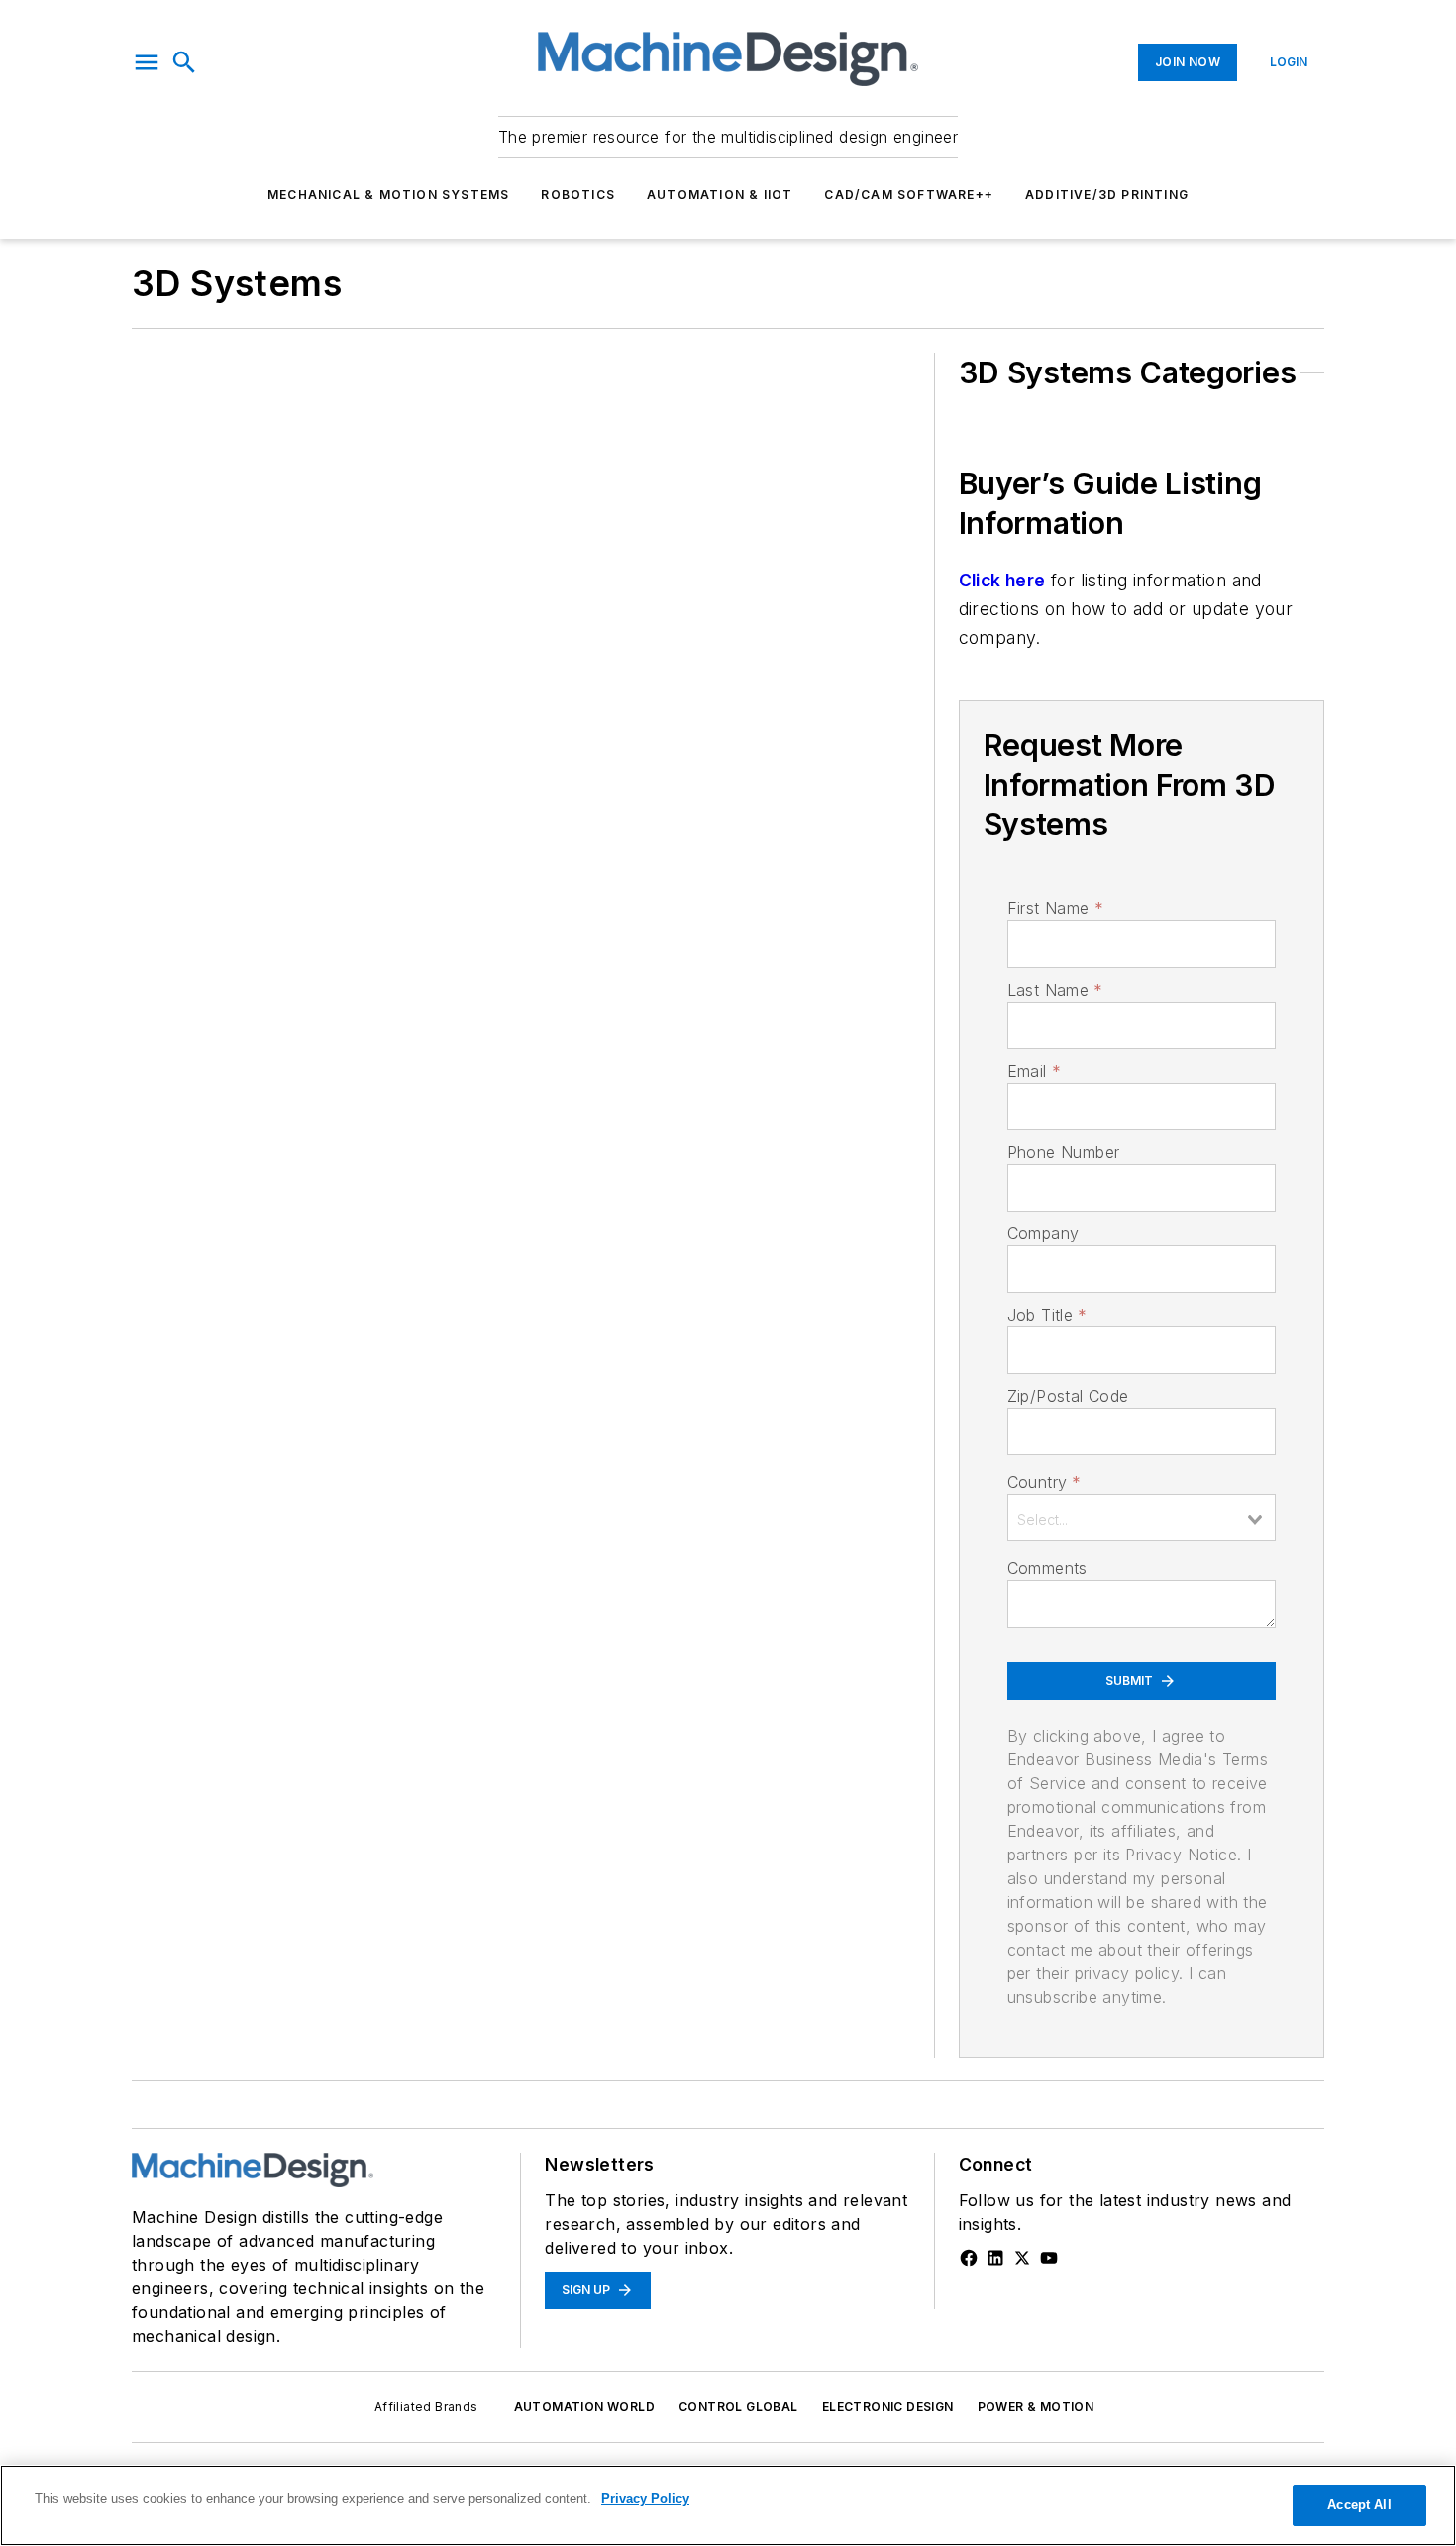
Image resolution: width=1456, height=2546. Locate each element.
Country (1044, 1482)
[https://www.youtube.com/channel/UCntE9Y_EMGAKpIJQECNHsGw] (1049, 2258)
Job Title (1047, 1315)
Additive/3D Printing (1107, 195)
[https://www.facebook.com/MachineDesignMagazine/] (969, 2258)
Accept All (1359, 2505)
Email (1034, 1071)
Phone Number (1064, 1152)
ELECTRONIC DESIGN (888, 2407)
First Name (1055, 908)
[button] (147, 62)
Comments (1047, 1568)
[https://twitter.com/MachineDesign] (1022, 2258)
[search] (184, 62)
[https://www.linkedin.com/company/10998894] (995, 2258)
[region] (728, 2505)
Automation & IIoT (720, 195)
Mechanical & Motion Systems (388, 195)
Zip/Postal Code (1068, 1396)
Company (1043, 1233)
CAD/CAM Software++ (909, 195)
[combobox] (1142, 1518)
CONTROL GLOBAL (738, 2407)
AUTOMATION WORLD (584, 2407)
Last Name (1055, 990)
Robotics (578, 195)
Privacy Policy (645, 2499)
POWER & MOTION (1036, 2407)
